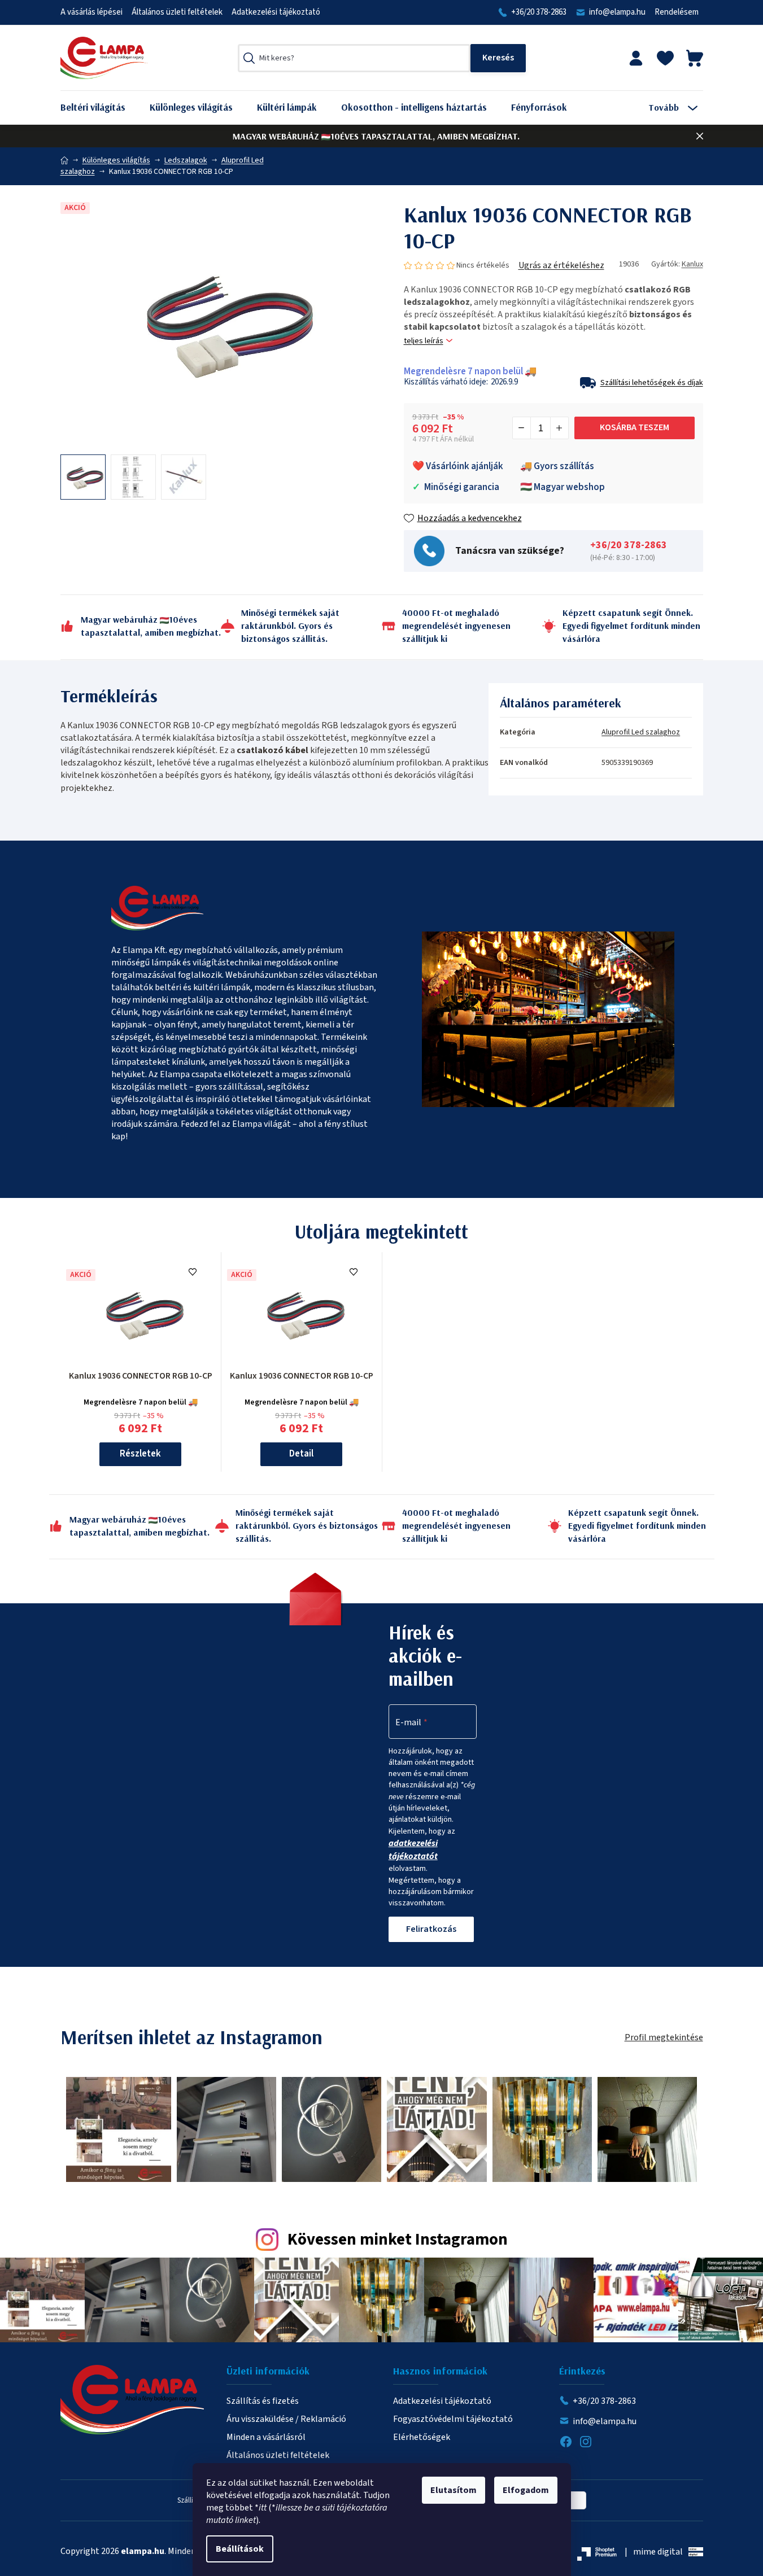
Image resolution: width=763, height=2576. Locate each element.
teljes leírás (424, 341)
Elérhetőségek (422, 2437)
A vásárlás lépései (91, 12)
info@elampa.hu (617, 12)
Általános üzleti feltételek (177, 12)
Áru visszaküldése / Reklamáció (286, 2419)
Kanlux (692, 264)
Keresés (498, 58)
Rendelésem (677, 12)
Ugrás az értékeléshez (561, 265)
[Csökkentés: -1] (522, 428)
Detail (301, 1454)
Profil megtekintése (664, 2037)
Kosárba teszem (635, 427)
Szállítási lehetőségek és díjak (652, 383)
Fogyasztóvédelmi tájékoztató (453, 2419)
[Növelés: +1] (559, 428)
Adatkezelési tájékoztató (276, 12)
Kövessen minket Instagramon (398, 2240)
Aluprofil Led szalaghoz (641, 732)
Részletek (140, 1454)
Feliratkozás (431, 1929)
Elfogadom (526, 2490)
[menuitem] (101, 108)
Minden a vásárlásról (266, 2437)
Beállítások (240, 2549)
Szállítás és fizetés (263, 2401)
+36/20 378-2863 (539, 12)
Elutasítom (454, 2490)
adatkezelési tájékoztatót (413, 1850)
